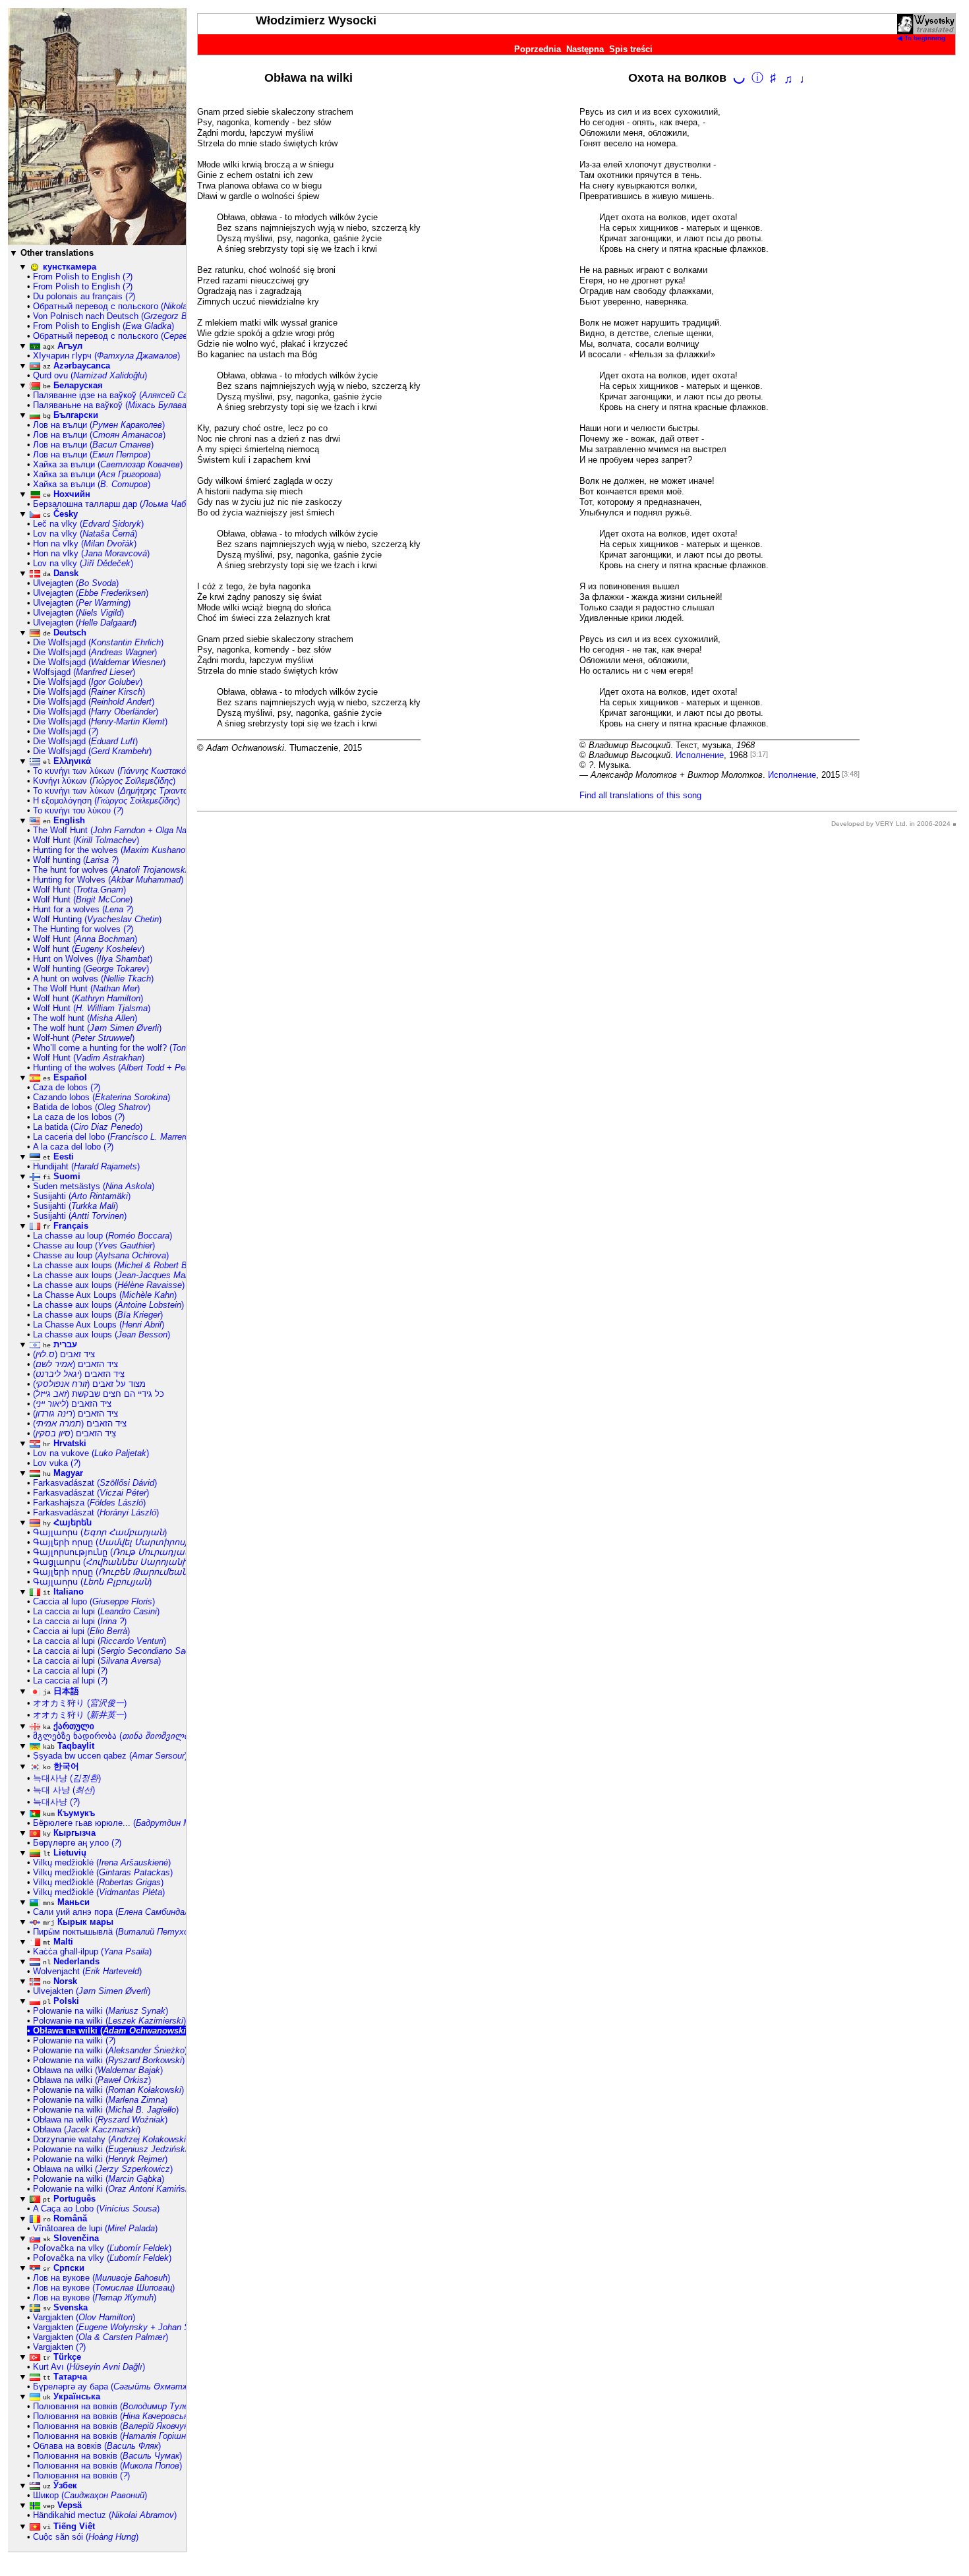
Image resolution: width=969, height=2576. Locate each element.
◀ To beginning (921, 38)
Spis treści (631, 49)
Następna (585, 49)
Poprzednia (538, 49)
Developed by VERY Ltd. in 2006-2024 (891, 824)
